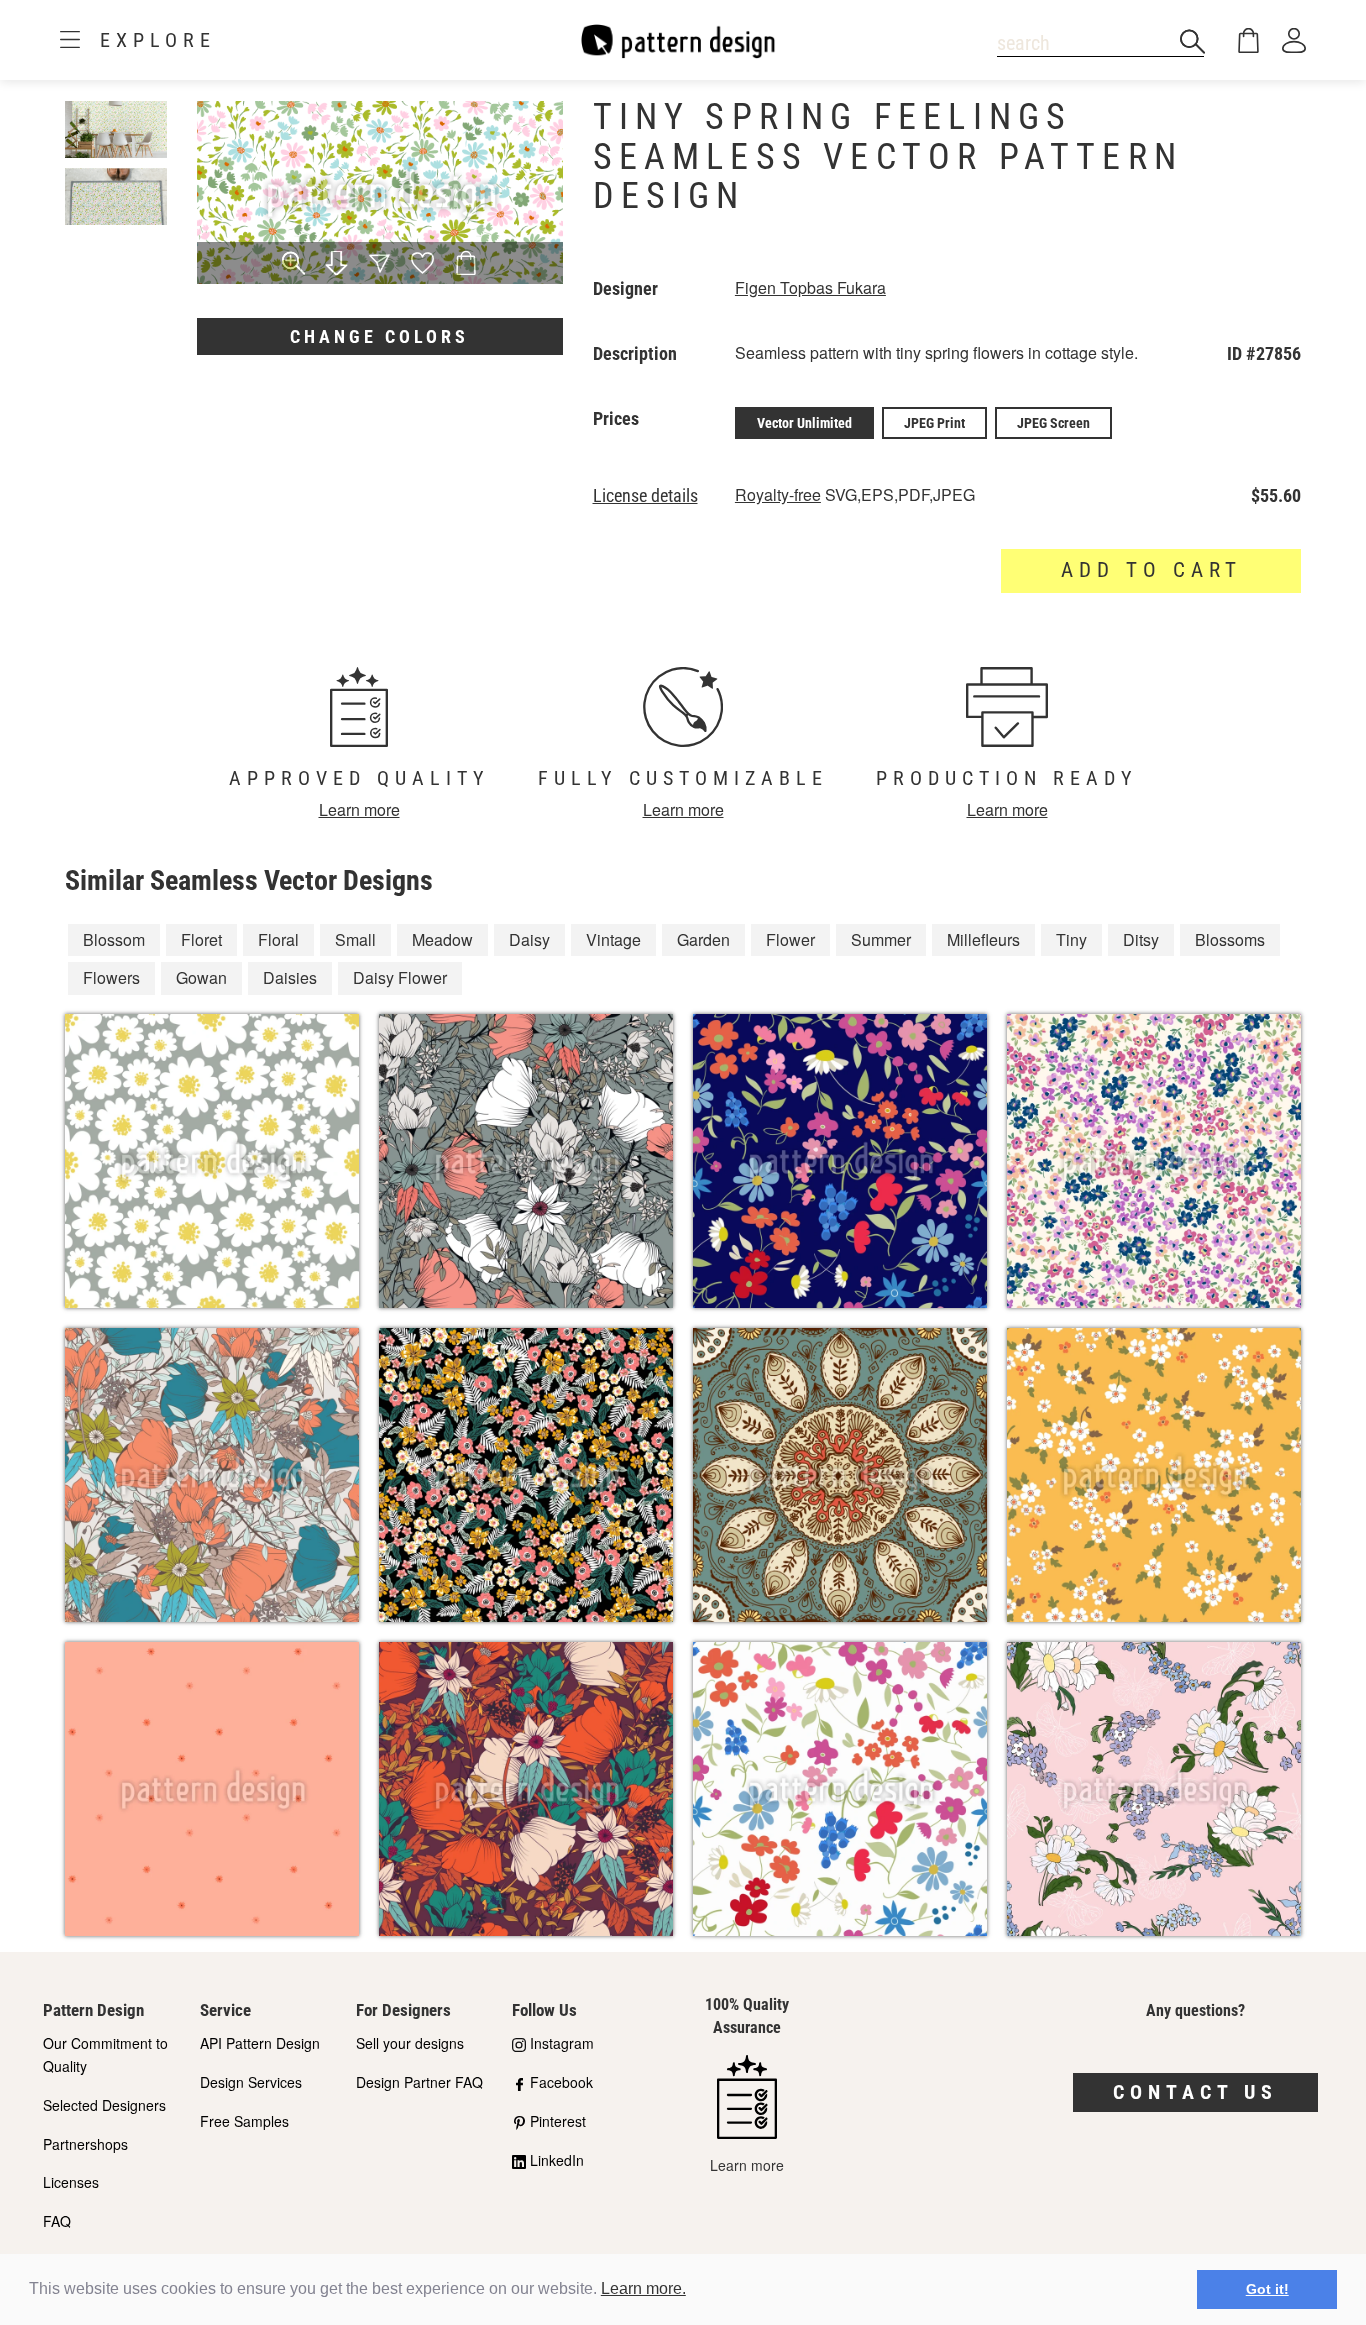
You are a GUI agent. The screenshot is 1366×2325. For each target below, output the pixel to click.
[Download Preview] (336, 265)
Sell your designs (410, 2043)
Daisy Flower (400, 977)
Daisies (290, 977)
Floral (278, 939)
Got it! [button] (1267, 2289)
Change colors (379, 336)
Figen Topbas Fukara (810, 287)
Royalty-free (778, 494)
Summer (881, 939)
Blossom (114, 939)
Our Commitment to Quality (105, 2054)
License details (645, 496)
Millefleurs (983, 939)
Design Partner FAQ (419, 2082)
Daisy (529, 939)
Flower (790, 939)
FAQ (57, 2221)
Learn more (359, 809)
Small (355, 939)
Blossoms (1230, 939)
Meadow (442, 939)
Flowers (111, 977)
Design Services (251, 2082)
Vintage (613, 939)
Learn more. (643, 2288)
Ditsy (1141, 939)
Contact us (1195, 2092)
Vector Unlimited (804, 423)
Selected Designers (104, 2105)
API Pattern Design (260, 2043)
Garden (703, 939)
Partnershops (85, 2144)
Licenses (71, 2182)
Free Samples (244, 2121)
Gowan (201, 977)
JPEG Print (934, 423)
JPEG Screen (1053, 423)
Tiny (1071, 939)
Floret (201, 939)
